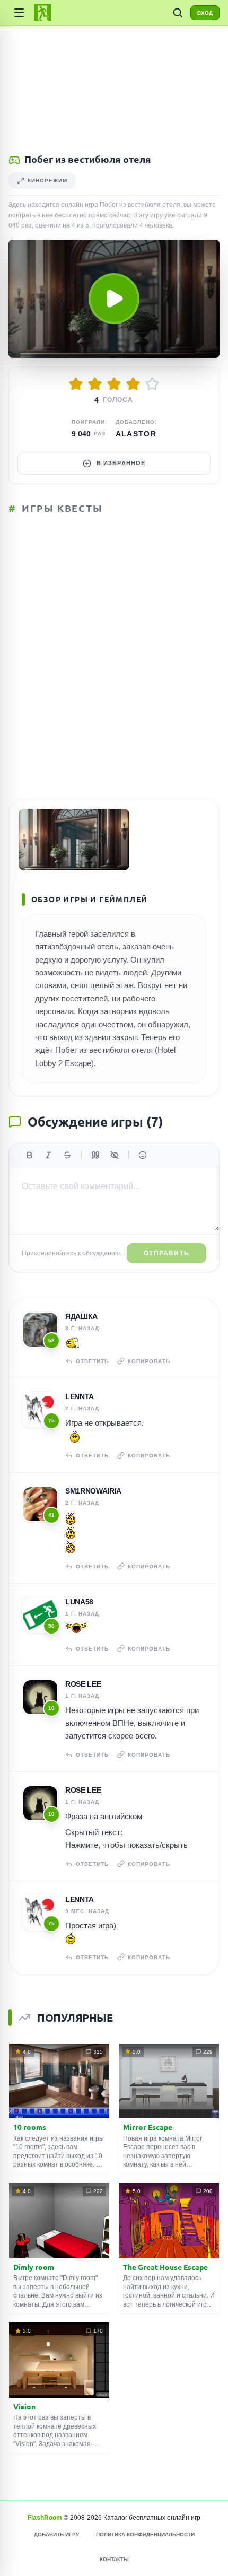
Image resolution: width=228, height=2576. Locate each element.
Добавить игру (56, 2534)
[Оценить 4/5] (133, 384)
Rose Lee (83, 1684)
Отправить (166, 1253)
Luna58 (79, 1602)
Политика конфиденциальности (145, 2534)
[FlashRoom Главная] (42, 13)
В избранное (121, 463)
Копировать (149, 1361)
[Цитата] (95, 1155)
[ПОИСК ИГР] (178, 13)
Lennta (80, 1396)
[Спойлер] (115, 1155)
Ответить (92, 1361)
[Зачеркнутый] (67, 1155)
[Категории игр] (19, 13)
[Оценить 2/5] (95, 384)
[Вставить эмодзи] (143, 1155)
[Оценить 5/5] (152, 384)
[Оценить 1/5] (76, 384)
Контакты (114, 2559)
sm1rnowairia (93, 1491)
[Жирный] (29, 1155)
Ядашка (81, 1316)
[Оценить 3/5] (114, 384)
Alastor (136, 434)
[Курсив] (48, 1155)
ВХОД (205, 13)
